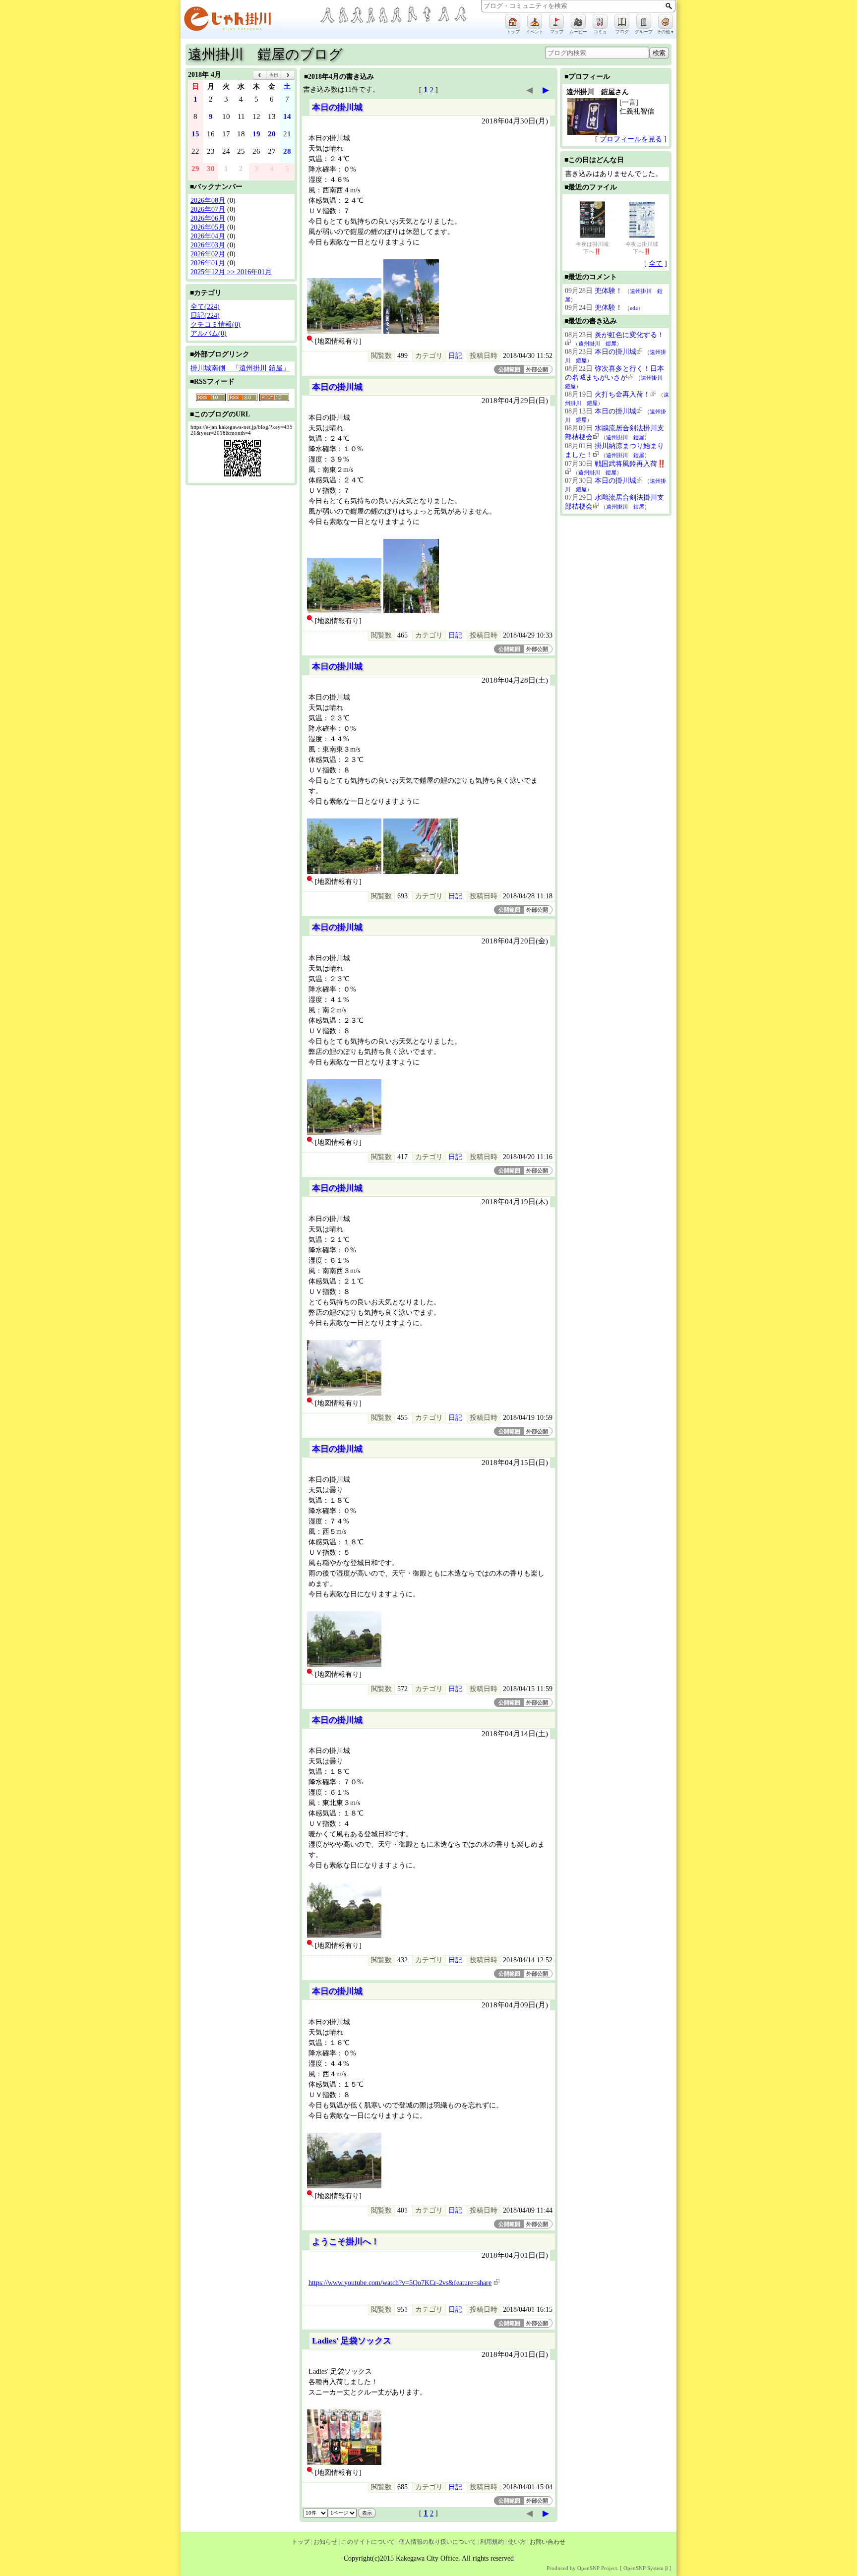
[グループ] (644, 21)
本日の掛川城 (337, 107)
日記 (455, 356)
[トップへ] (250, 21)
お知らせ (325, 2542)
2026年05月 (208, 227)
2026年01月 (208, 263)
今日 (274, 75)
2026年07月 (208, 209)
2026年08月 (208, 201)
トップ (301, 2542)
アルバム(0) (209, 333)
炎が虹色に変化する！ (629, 335)
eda (634, 308)
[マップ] (556, 21)
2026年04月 (208, 236)
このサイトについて (368, 2542)
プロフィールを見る (631, 139)
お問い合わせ (548, 2542)
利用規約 (492, 2542)
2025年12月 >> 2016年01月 (231, 272)
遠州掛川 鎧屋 (597, 344)
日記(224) (205, 316)
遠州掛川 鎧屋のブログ (265, 54)
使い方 (517, 2542)
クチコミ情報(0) (215, 324)
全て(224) (205, 307)
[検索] (669, 6)
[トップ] (513, 21)
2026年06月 (208, 218)
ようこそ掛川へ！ (346, 2242)
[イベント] (535, 21)
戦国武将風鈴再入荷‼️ (630, 464)
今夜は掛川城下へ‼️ (592, 248)
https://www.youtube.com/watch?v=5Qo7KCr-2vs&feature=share (400, 2283)
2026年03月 (208, 245)
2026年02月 (208, 254)
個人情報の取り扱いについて (437, 2542)
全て (656, 263)
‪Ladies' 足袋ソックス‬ (352, 2341)
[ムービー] (578, 21)
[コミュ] (600, 21)
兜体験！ (609, 291)
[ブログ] (622, 21)
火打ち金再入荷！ (622, 394)
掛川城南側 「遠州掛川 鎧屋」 (240, 368)
